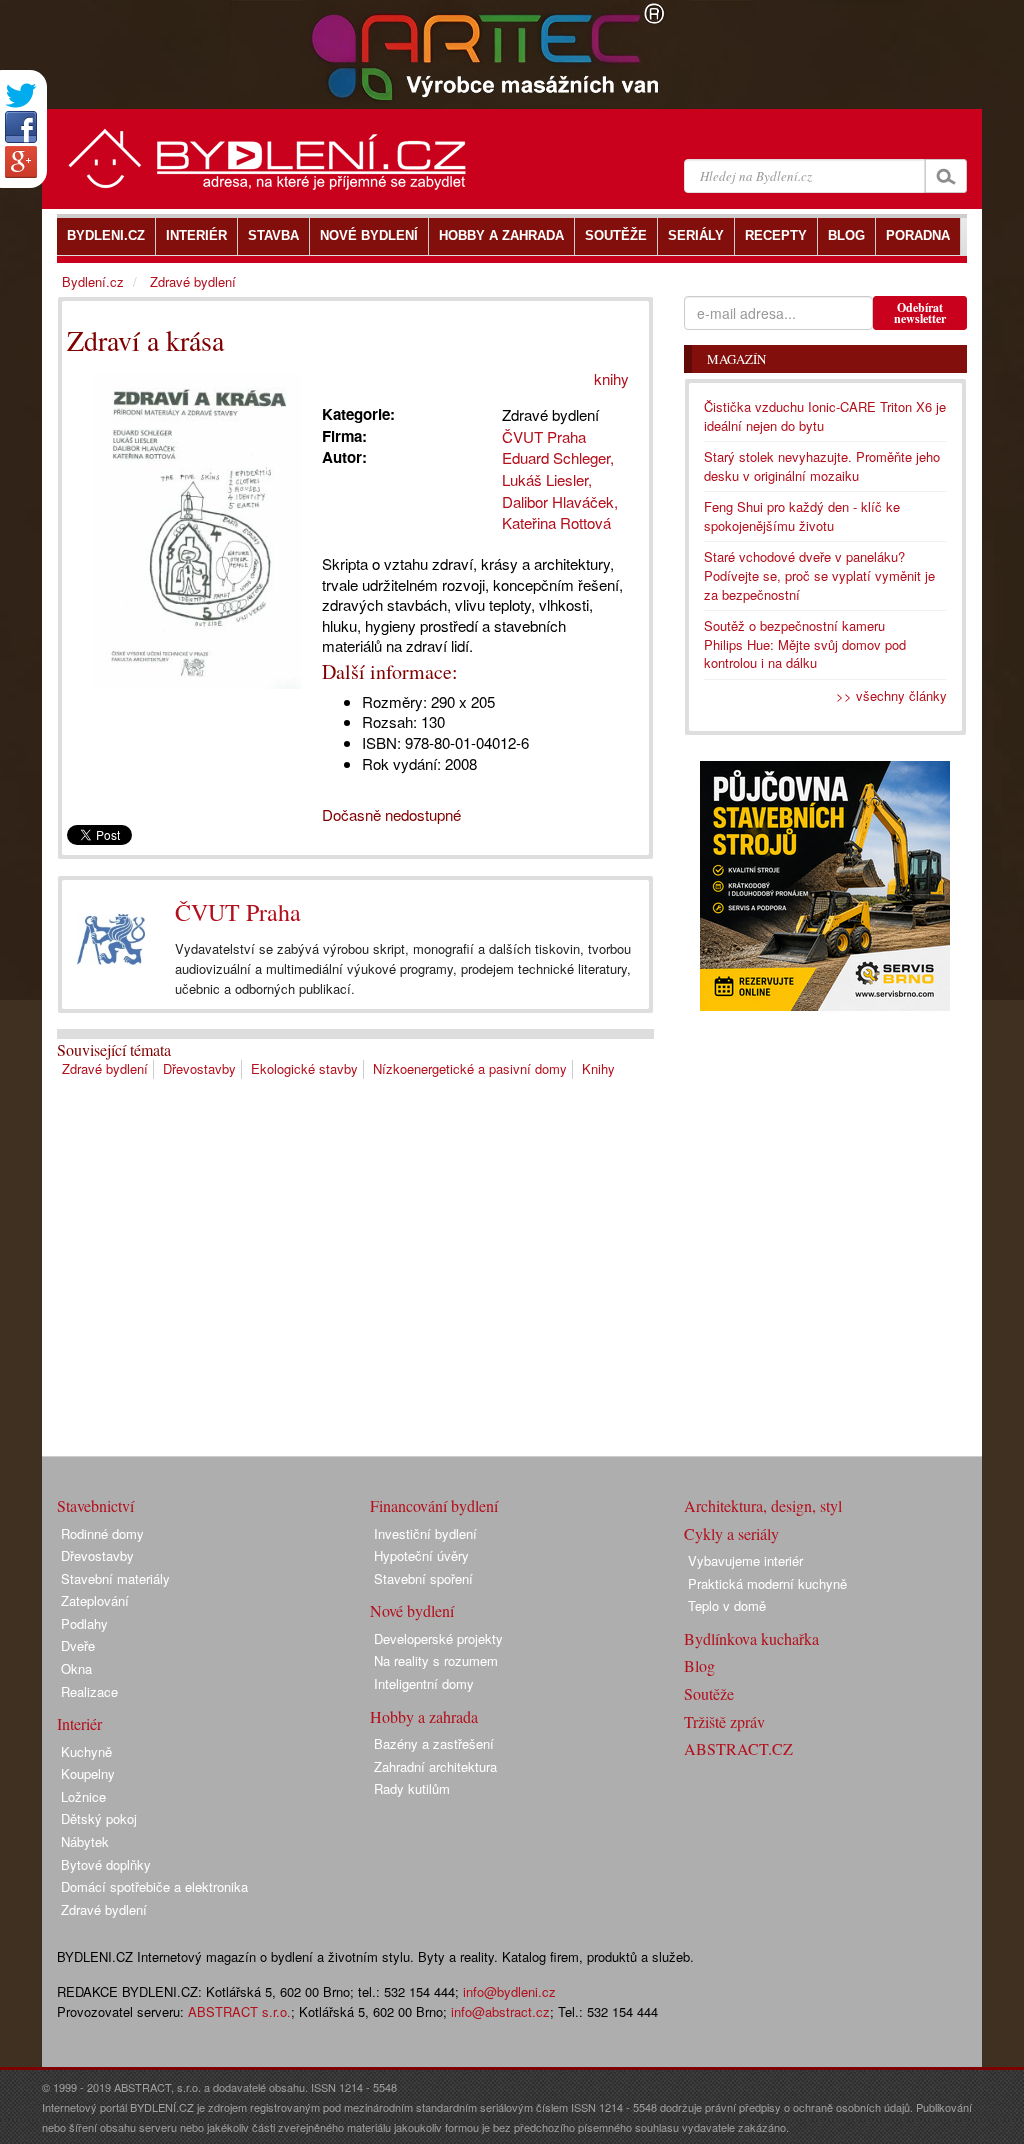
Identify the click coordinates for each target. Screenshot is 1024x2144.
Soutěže (709, 1693)
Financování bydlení (434, 1505)
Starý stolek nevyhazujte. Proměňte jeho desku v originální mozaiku (822, 466)
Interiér (79, 1723)
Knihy (598, 1068)
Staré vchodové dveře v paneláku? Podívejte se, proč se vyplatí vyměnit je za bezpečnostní (819, 575)
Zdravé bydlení (105, 1068)
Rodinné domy (102, 1533)
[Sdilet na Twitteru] (21, 95)
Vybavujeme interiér (745, 1560)
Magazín (736, 359)
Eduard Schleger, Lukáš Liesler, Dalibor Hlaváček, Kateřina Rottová (560, 490)
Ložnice (83, 1796)
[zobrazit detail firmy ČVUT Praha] (111, 940)
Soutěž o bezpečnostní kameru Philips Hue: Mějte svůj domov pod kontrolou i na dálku (805, 644)
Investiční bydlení (425, 1533)
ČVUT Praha (238, 912)
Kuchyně (86, 1751)
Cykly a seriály (731, 1533)
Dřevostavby (199, 1068)
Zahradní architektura (435, 1766)
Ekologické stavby (304, 1068)
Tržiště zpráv (724, 1721)
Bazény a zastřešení (434, 1743)
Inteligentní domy (424, 1683)
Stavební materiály (115, 1578)
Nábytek (85, 1841)
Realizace (89, 1691)
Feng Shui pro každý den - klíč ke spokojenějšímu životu (802, 516)
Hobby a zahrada (424, 1716)
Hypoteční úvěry (421, 1555)
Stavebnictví (95, 1505)
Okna (76, 1668)
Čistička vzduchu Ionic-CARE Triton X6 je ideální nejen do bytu (825, 416)
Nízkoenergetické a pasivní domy (470, 1068)
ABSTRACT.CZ (738, 1748)
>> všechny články (891, 695)
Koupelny (88, 1773)
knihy (611, 378)
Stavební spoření (423, 1578)
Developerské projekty (438, 1638)
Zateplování (95, 1600)
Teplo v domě (727, 1605)
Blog (699, 1665)
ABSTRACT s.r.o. (239, 2011)
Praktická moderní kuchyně (767, 1583)
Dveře (78, 1645)
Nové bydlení (412, 1610)
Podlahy (84, 1623)
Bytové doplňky (106, 1864)
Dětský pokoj (99, 1818)
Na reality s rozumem (436, 1660)
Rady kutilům (412, 1788)
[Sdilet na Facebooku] (21, 127)
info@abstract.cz (500, 2011)
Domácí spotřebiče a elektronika (154, 1886)
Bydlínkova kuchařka (751, 1638)
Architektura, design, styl (763, 1505)
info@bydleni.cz (509, 1991)
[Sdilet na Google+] (21, 162)
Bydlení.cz (93, 281)
